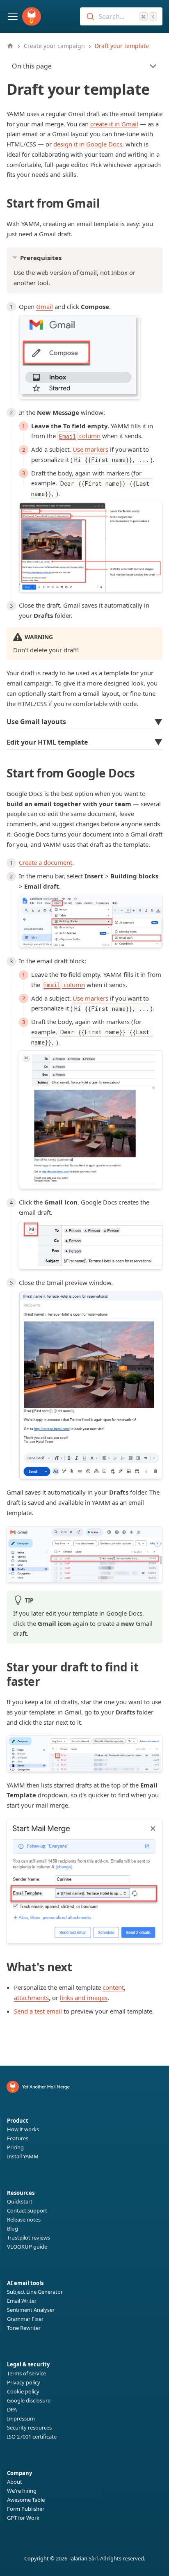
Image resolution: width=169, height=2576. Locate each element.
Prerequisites (41, 258)
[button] (84, 723)
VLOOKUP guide (27, 2247)
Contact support (27, 2210)
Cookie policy (23, 2391)
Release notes (24, 2219)
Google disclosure (29, 2400)
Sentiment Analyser (31, 2310)
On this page (32, 66)
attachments (31, 1998)
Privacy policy (24, 2382)
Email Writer (22, 2301)
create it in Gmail (114, 124)
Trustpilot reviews (29, 2238)
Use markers (90, 449)
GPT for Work (23, 2518)
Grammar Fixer (25, 2319)
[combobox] (121, 16)
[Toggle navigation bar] (13, 16)
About (15, 2482)
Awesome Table (26, 2500)
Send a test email (38, 2011)
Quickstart (20, 2201)
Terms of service (26, 2373)
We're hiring (22, 2491)
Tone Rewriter (24, 2328)
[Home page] (10, 46)
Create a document (46, 862)
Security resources (29, 2427)
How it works (23, 2129)
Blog (13, 2229)
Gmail (45, 306)
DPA (12, 2409)
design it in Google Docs (88, 144)
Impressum (21, 2418)
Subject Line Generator (35, 2292)
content (113, 1987)
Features (18, 2138)
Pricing (15, 2147)
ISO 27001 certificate (32, 2437)
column (80, 436)
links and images (84, 1998)
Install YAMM (23, 2156)
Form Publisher (26, 2509)
